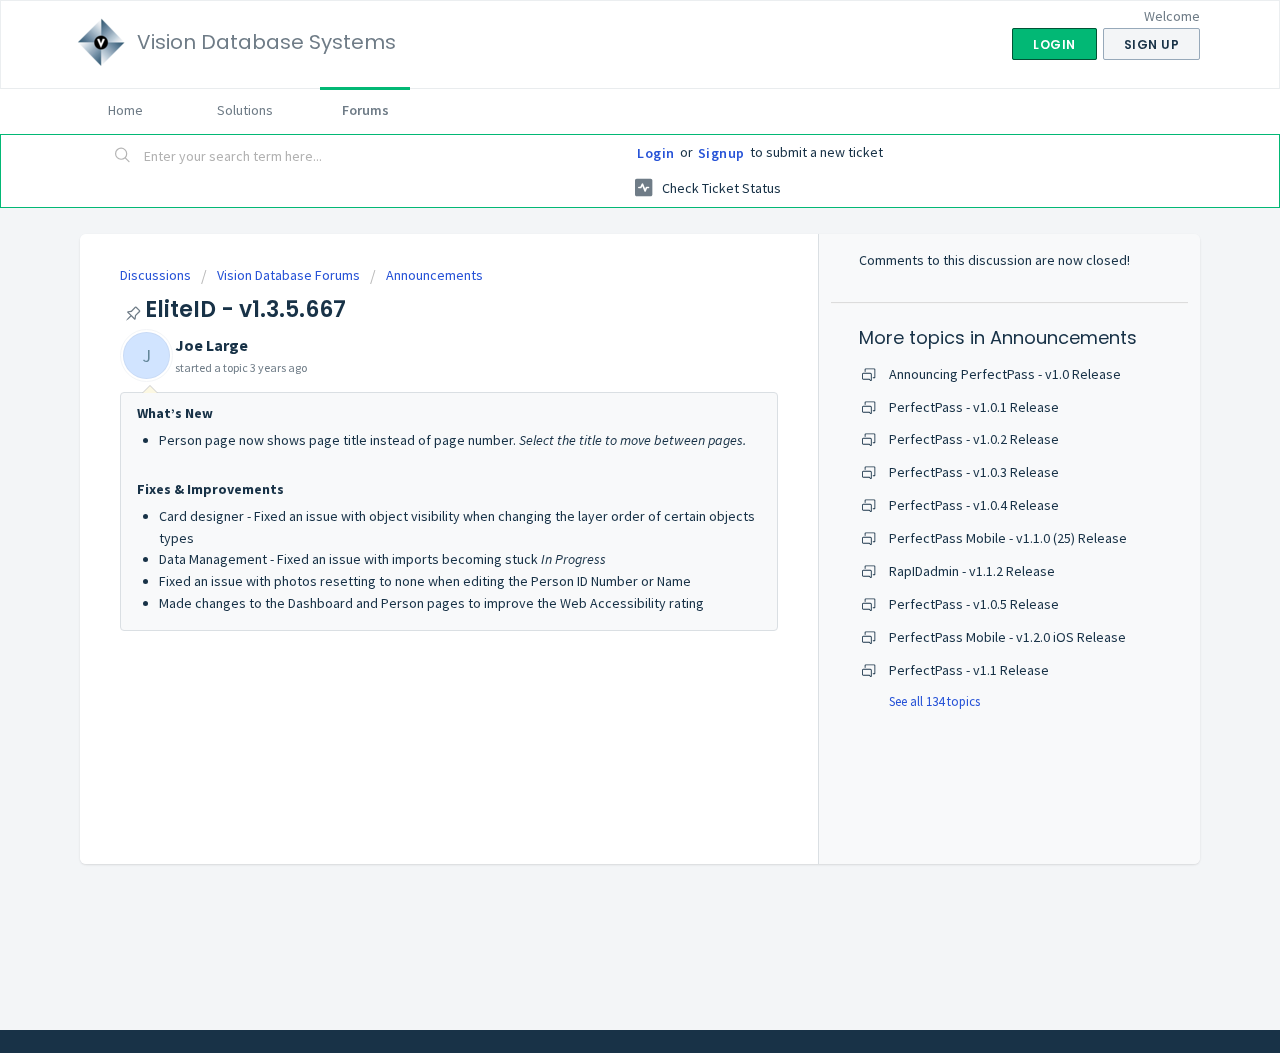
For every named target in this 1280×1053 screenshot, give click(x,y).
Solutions (245, 110)
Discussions (155, 275)
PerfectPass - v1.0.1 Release (974, 407)
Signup (721, 153)
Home (125, 110)
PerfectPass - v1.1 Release (969, 670)
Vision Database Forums (288, 275)
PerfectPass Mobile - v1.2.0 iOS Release (1007, 637)
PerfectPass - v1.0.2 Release (974, 439)
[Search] (123, 157)
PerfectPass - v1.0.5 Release (974, 604)
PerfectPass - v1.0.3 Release (974, 472)
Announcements (434, 275)
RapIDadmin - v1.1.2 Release (972, 571)
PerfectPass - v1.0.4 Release (974, 505)
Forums (365, 110)
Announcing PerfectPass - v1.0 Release (1005, 374)
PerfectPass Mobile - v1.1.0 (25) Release (1008, 538)
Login (656, 153)
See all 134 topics (934, 701)
